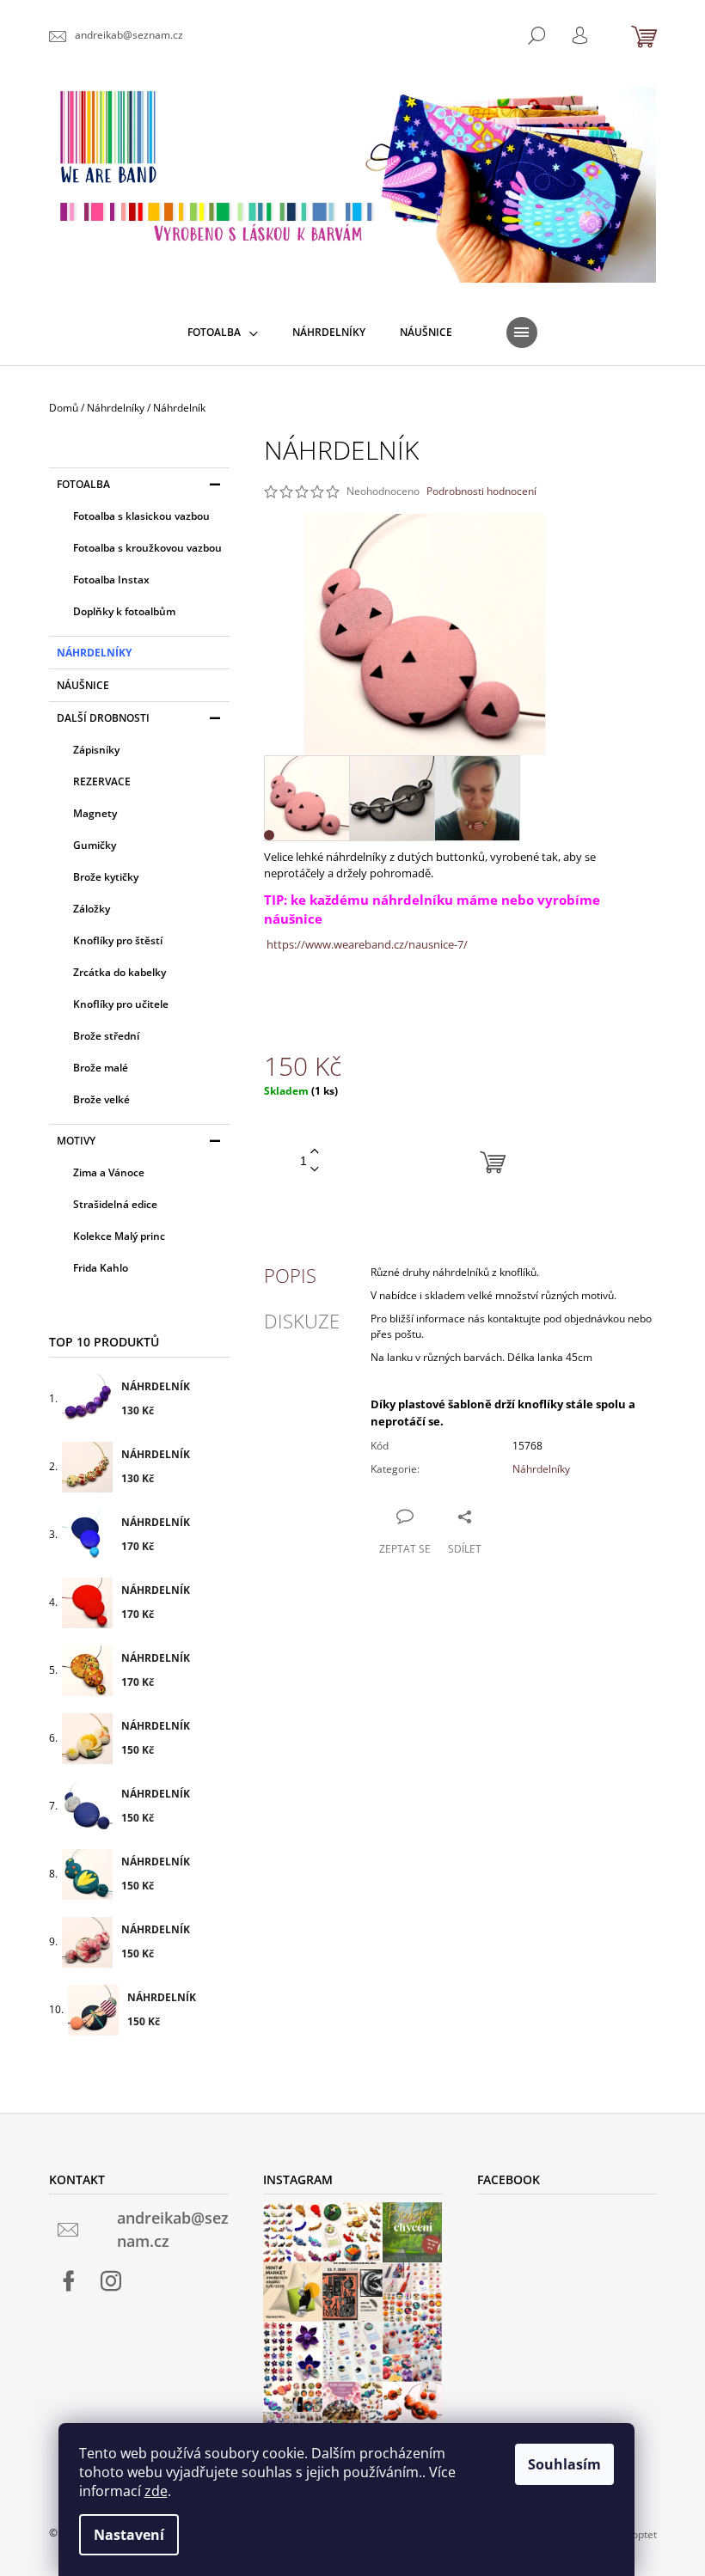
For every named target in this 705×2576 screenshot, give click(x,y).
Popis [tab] (290, 1275)
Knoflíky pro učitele (121, 1004)
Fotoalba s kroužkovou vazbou (147, 548)
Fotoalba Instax (111, 580)
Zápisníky (96, 750)
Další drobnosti (103, 718)
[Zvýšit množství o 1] (315, 1152)
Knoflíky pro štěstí (118, 940)
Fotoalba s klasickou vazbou (141, 516)
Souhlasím (564, 2464)
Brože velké (101, 1099)
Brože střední (106, 1036)
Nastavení (129, 2535)
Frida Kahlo (101, 1268)
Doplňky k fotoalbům (124, 611)
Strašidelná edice (115, 1204)
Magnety (95, 813)
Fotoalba (83, 484)
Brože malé (101, 1068)
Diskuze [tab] (302, 1321)
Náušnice (83, 685)
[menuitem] (223, 333)
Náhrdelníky (94, 653)
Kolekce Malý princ (119, 1236)
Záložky (92, 909)
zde (156, 2491)
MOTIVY (76, 1141)
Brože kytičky (106, 877)
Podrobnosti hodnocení (481, 491)
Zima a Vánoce (109, 1172)
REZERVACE (102, 781)
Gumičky (95, 845)
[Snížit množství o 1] (315, 1170)
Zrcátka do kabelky (120, 972)
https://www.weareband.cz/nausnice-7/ (366, 944)
